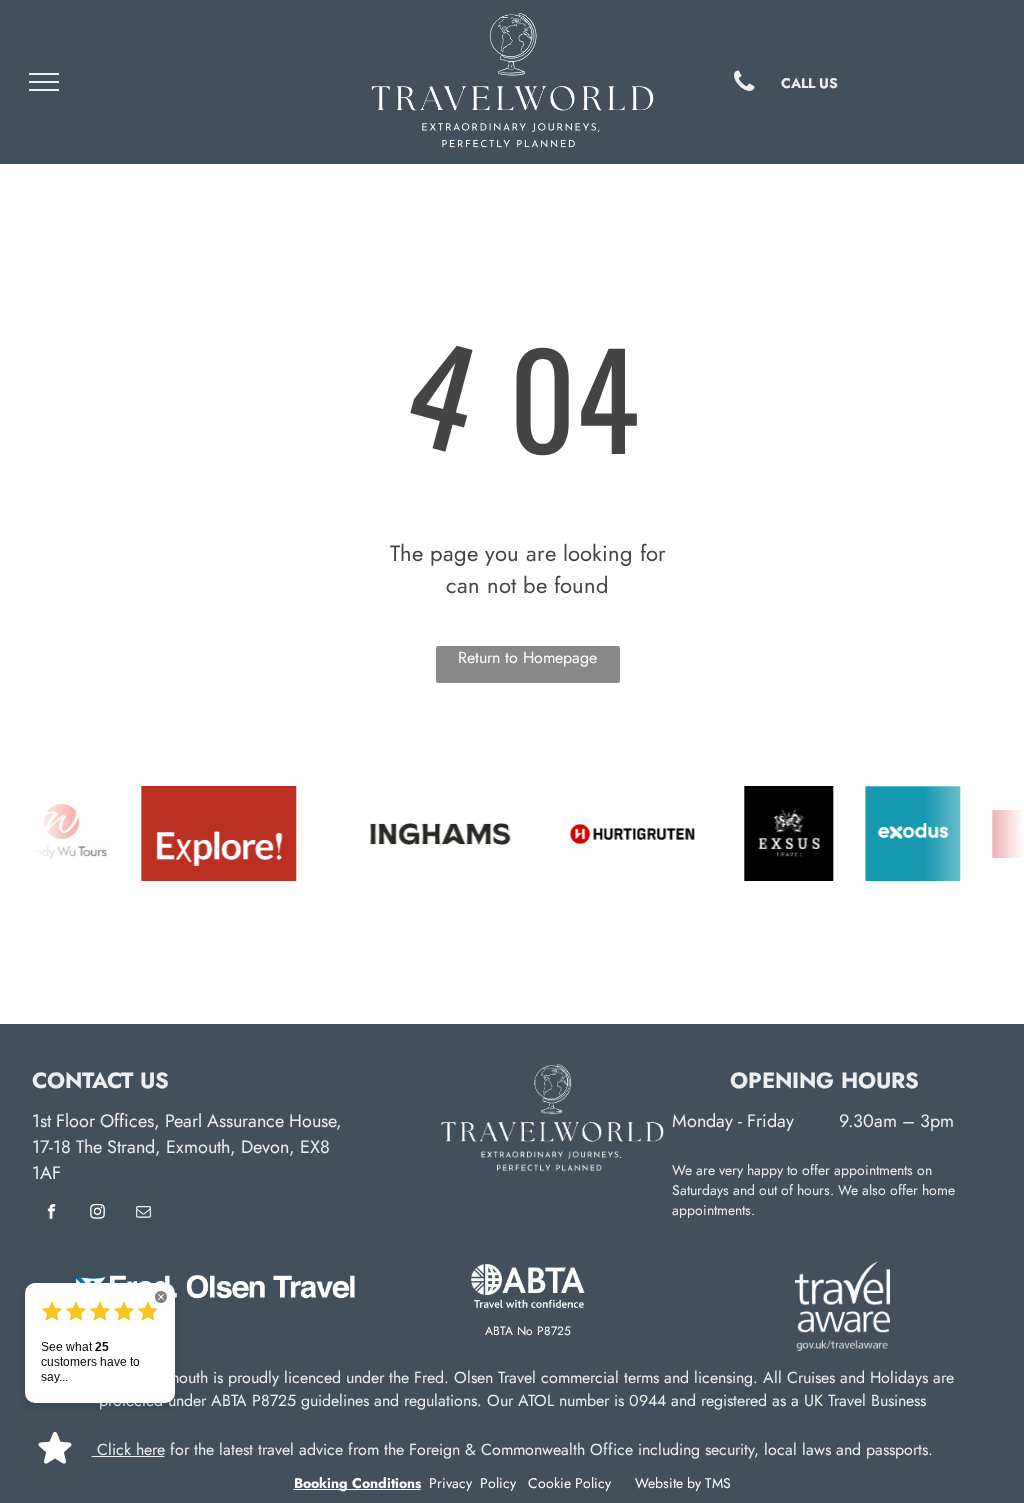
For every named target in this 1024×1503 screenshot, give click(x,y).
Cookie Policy (569, 1483)
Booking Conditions (357, 1483)
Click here (128, 1449)
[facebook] (51, 1214)
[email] (143, 1214)
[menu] (44, 82)
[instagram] (97, 1214)
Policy (498, 1483)
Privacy (452, 1483)
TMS (718, 1483)
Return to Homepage (527, 657)
